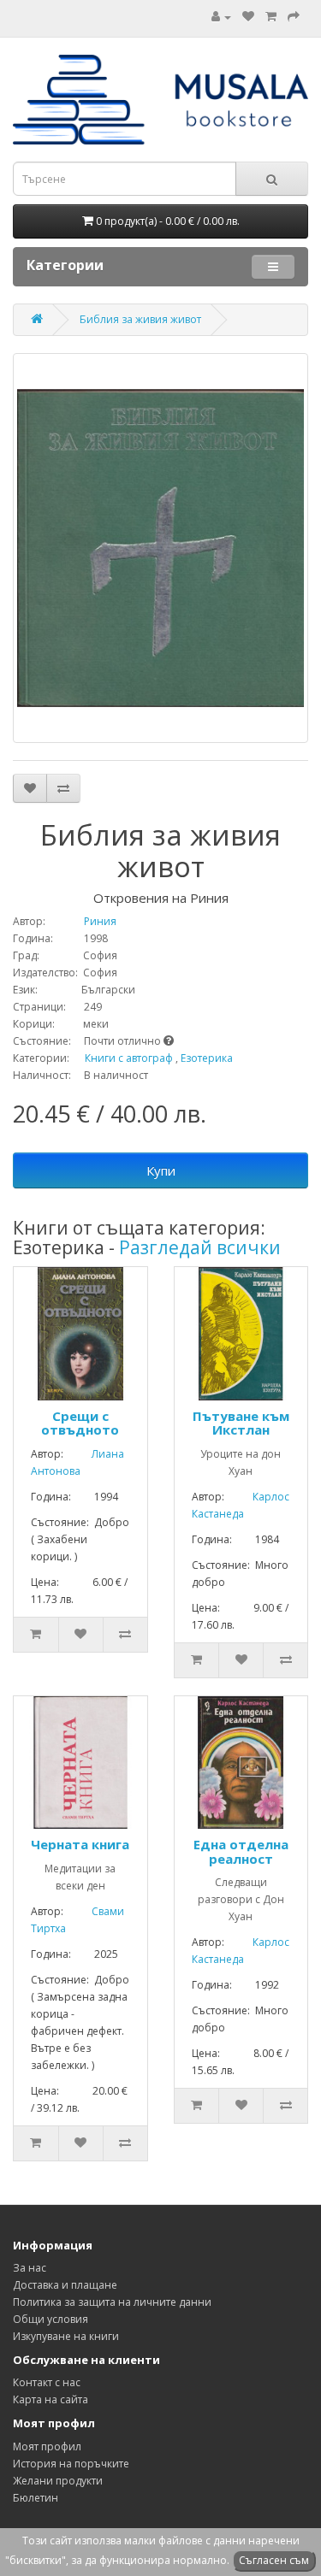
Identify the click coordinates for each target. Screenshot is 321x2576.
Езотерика (207, 1058)
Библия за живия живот (140, 319)
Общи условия (51, 2319)
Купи (161, 1170)
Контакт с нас (47, 2382)
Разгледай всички (200, 1247)
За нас (30, 2268)
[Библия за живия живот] (160, 548)
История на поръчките (71, 2464)
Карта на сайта (51, 2399)
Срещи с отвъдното (80, 1423)
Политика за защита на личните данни (112, 2302)
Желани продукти (58, 2481)
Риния (82, 921)
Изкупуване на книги (66, 2336)
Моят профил (47, 2446)
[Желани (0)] (248, 17)
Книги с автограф (129, 1058)
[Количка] (271, 17)
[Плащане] (294, 17)
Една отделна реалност (241, 1851)
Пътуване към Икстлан (241, 1423)
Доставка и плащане (65, 2285)
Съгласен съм (274, 2560)
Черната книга (80, 1844)
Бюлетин (36, 2498)
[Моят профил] (221, 17)
